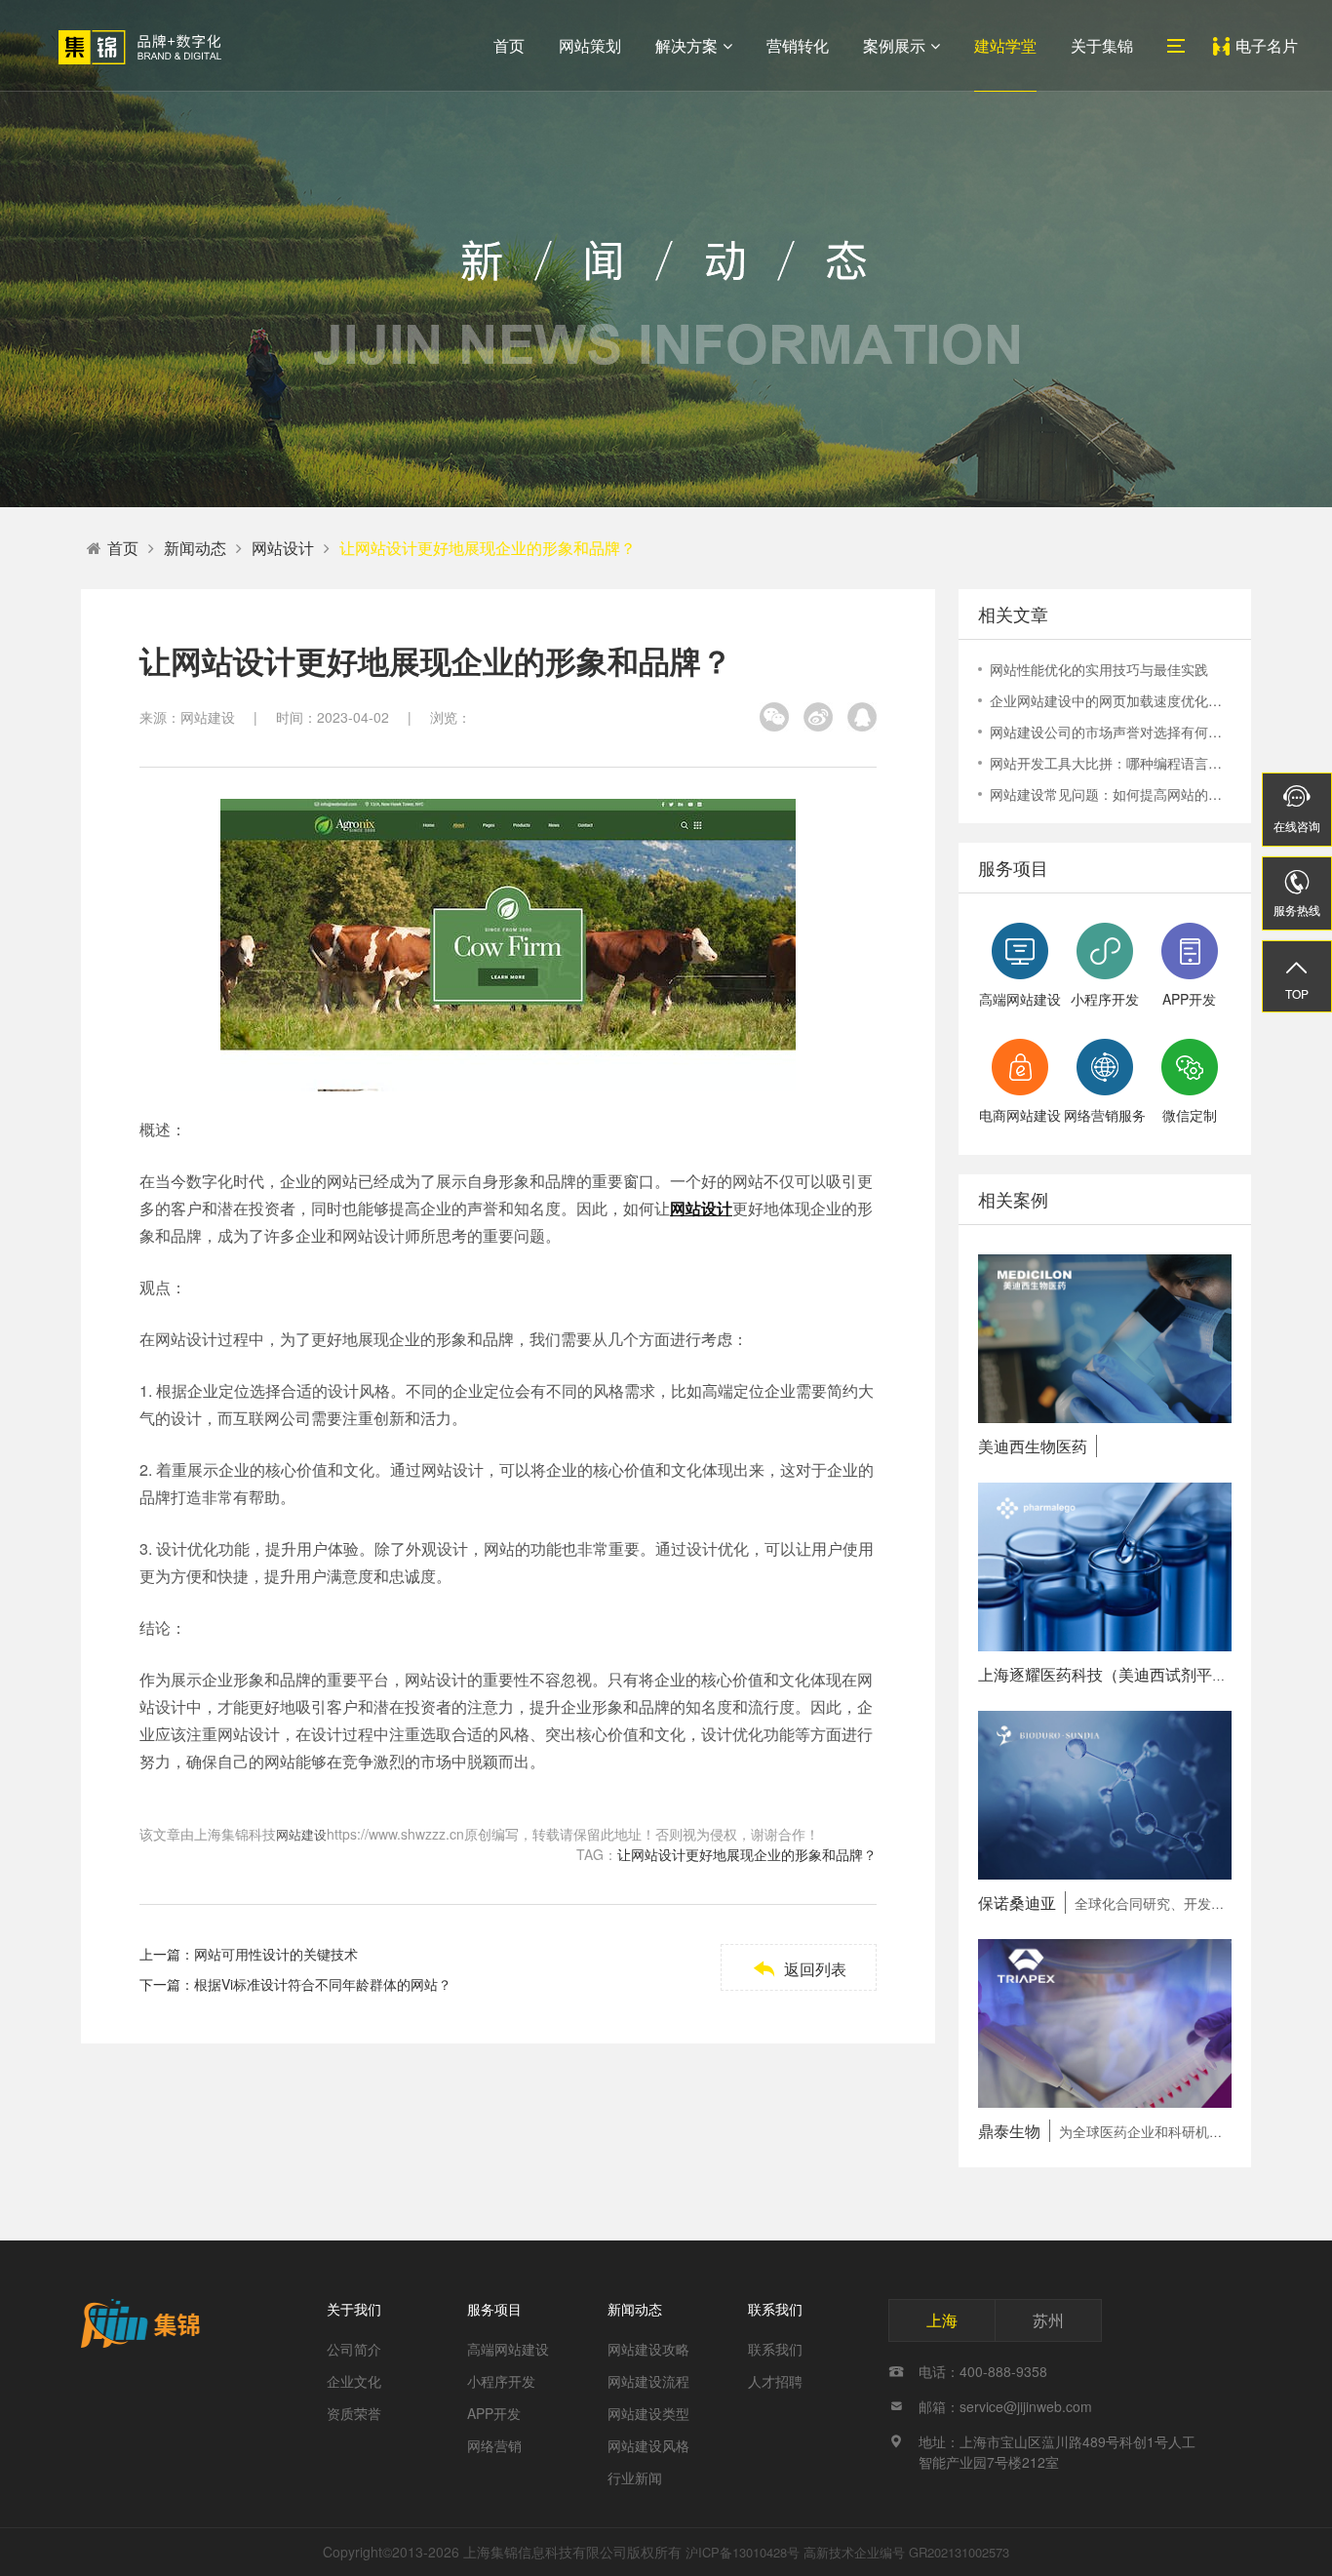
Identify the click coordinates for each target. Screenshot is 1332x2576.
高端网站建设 (508, 2349)
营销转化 (798, 45)
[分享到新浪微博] (818, 717)
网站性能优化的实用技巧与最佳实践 (1099, 669)
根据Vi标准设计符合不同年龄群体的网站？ (323, 1984)
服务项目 (494, 2309)
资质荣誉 (354, 2413)
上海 (942, 2320)
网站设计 (283, 548)
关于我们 (354, 2309)
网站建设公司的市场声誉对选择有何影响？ (1111, 732)
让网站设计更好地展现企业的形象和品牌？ (488, 548)
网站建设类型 (648, 2413)
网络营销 (494, 2445)
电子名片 (1267, 45)
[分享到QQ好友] (862, 717)
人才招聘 (775, 2381)
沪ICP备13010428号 (743, 2552)
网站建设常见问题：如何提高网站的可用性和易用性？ (1111, 794)
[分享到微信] (774, 717)
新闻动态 (195, 548)
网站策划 (590, 45)
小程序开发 (501, 2381)
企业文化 (354, 2381)
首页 (509, 45)
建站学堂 (1005, 45)
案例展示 (894, 45)
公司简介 (354, 2349)
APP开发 (494, 2413)
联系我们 (775, 2309)
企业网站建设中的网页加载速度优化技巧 (1111, 700)
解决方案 (686, 45)
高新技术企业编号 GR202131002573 (906, 2552)
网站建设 (301, 1834)
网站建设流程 (648, 2381)
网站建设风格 (648, 2445)
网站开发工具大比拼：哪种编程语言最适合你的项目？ (1111, 763)
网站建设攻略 (648, 2349)
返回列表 (799, 1969)
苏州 (1048, 2320)
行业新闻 (635, 2477)
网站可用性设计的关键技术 (276, 1954)
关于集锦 (1102, 45)
